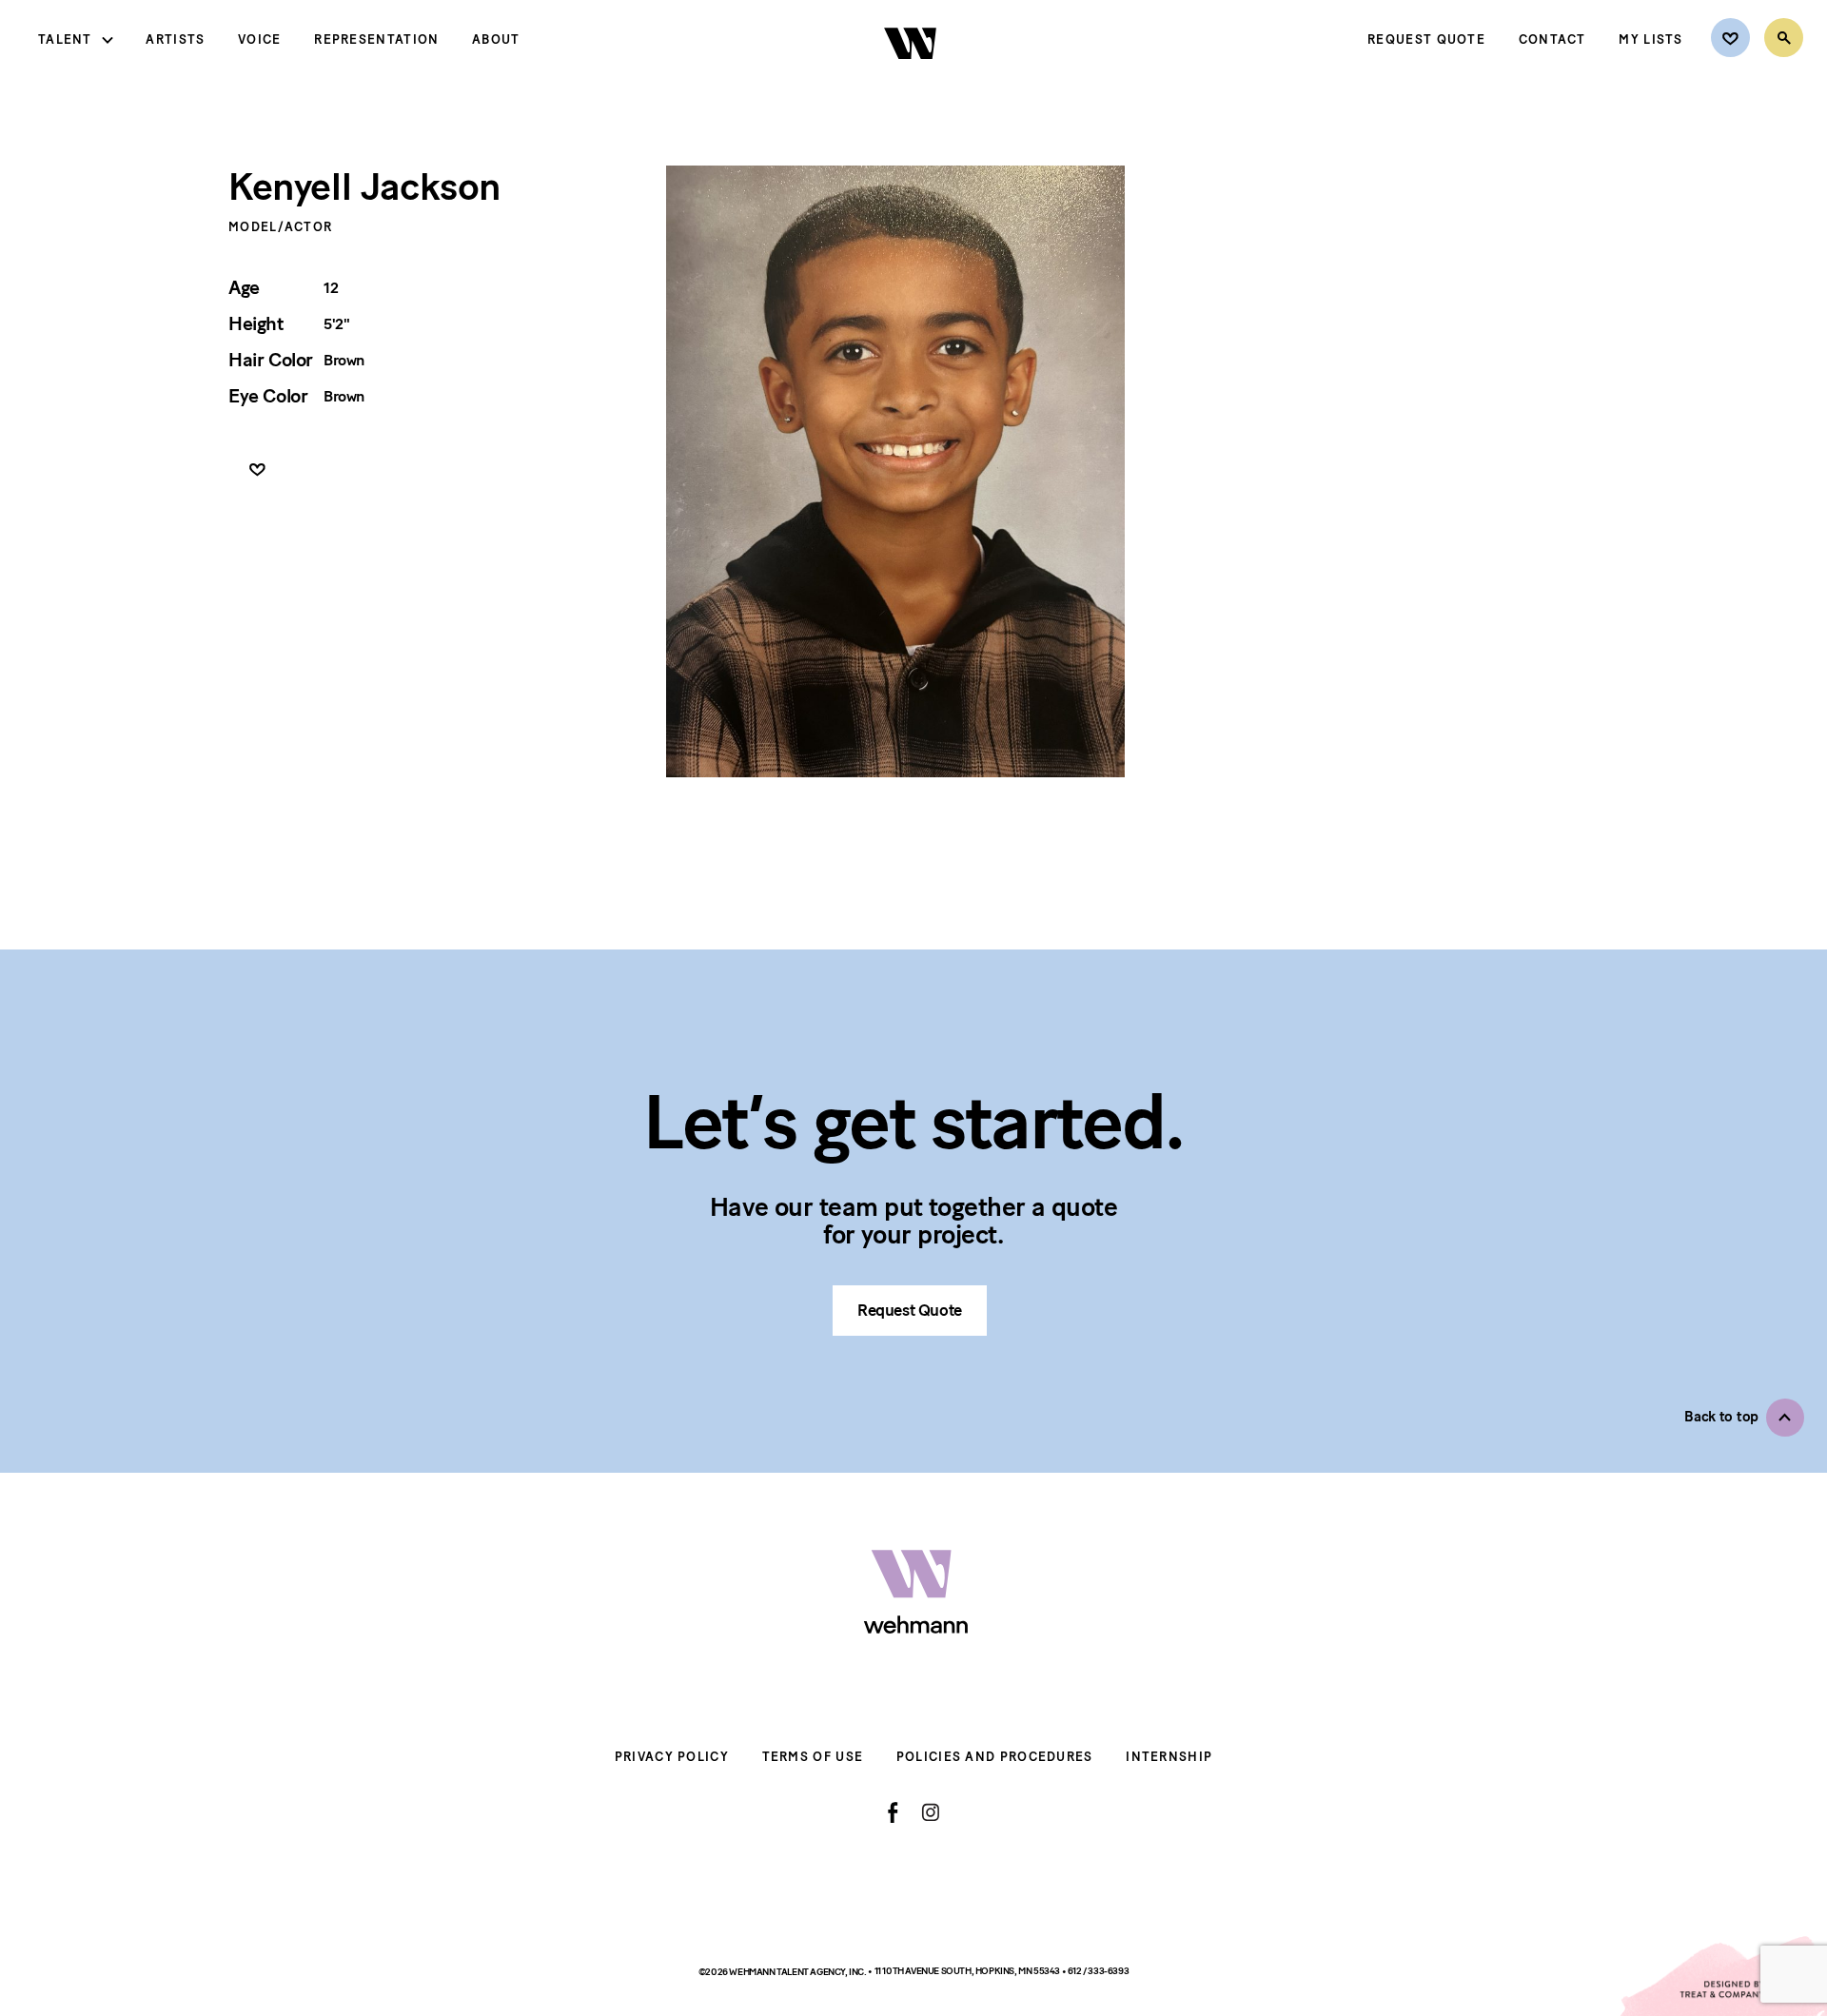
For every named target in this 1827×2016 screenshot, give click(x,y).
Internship (1169, 1757)
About (496, 39)
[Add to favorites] (257, 470)
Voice (260, 39)
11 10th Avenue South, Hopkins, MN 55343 (968, 1971)
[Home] (912, 75)
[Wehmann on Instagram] (930, 1812)
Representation (376, 39)
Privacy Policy (672, 1757)
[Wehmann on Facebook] (893, 1812)
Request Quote (1426, 39)
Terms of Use (813, 1757)
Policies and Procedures (995, 1757)
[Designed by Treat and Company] (1722, 1976)
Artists (175, 39)
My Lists (1650, 39)
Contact (1552, 39)
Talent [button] (65, 39)
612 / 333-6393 (1098, 1971)
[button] (1744, 1418)
